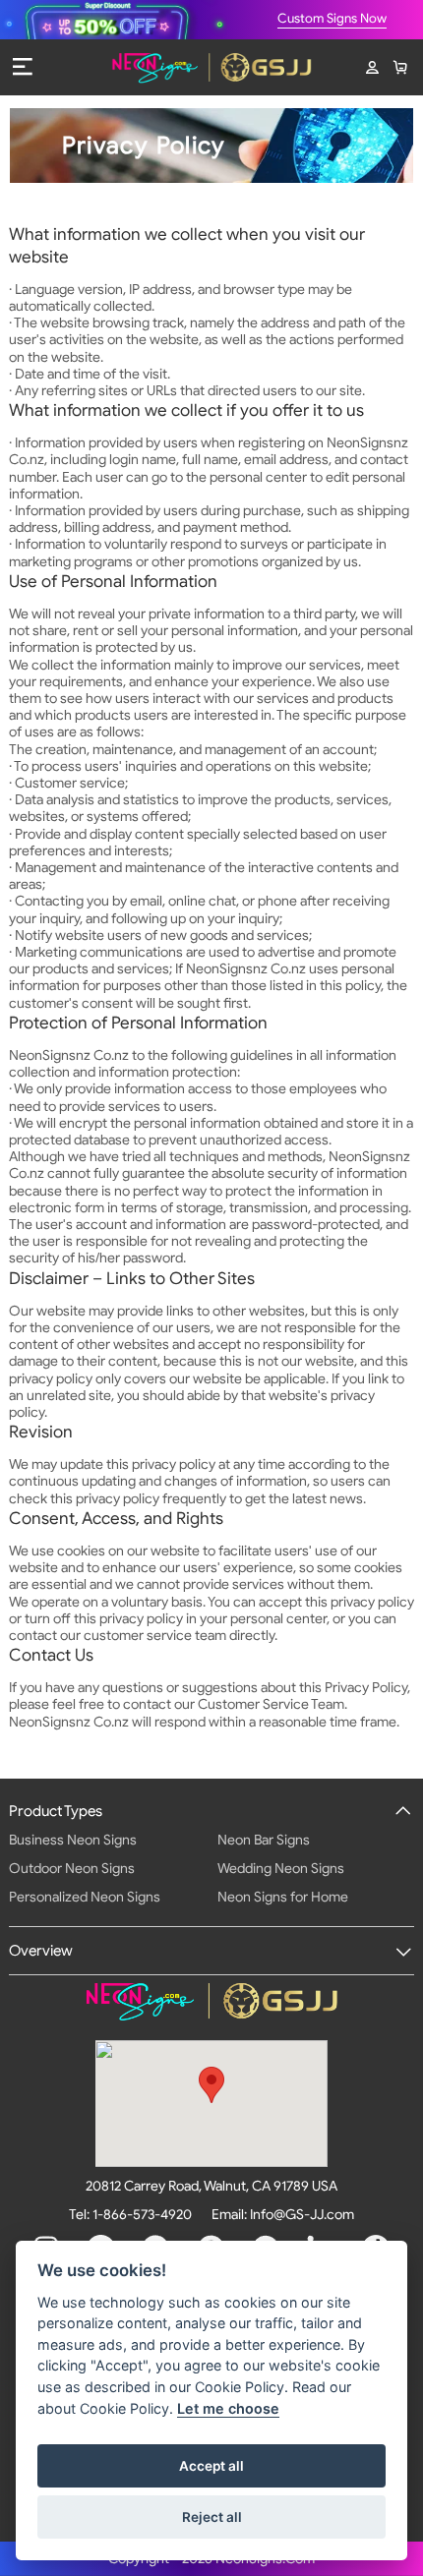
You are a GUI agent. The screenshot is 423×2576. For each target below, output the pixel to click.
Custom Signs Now (332, 19)
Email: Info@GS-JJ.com (283, 2215)
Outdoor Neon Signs (72, 1869)
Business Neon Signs (73, 1840)
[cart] (399, 68)
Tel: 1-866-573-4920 (130, 2215)
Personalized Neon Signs (85, 1897)
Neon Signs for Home (283, 1897)
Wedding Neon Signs (281, 1869)
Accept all (211, 2466)
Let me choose (228, 2408)
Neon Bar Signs (264, 1840)
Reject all (212, 2517)
